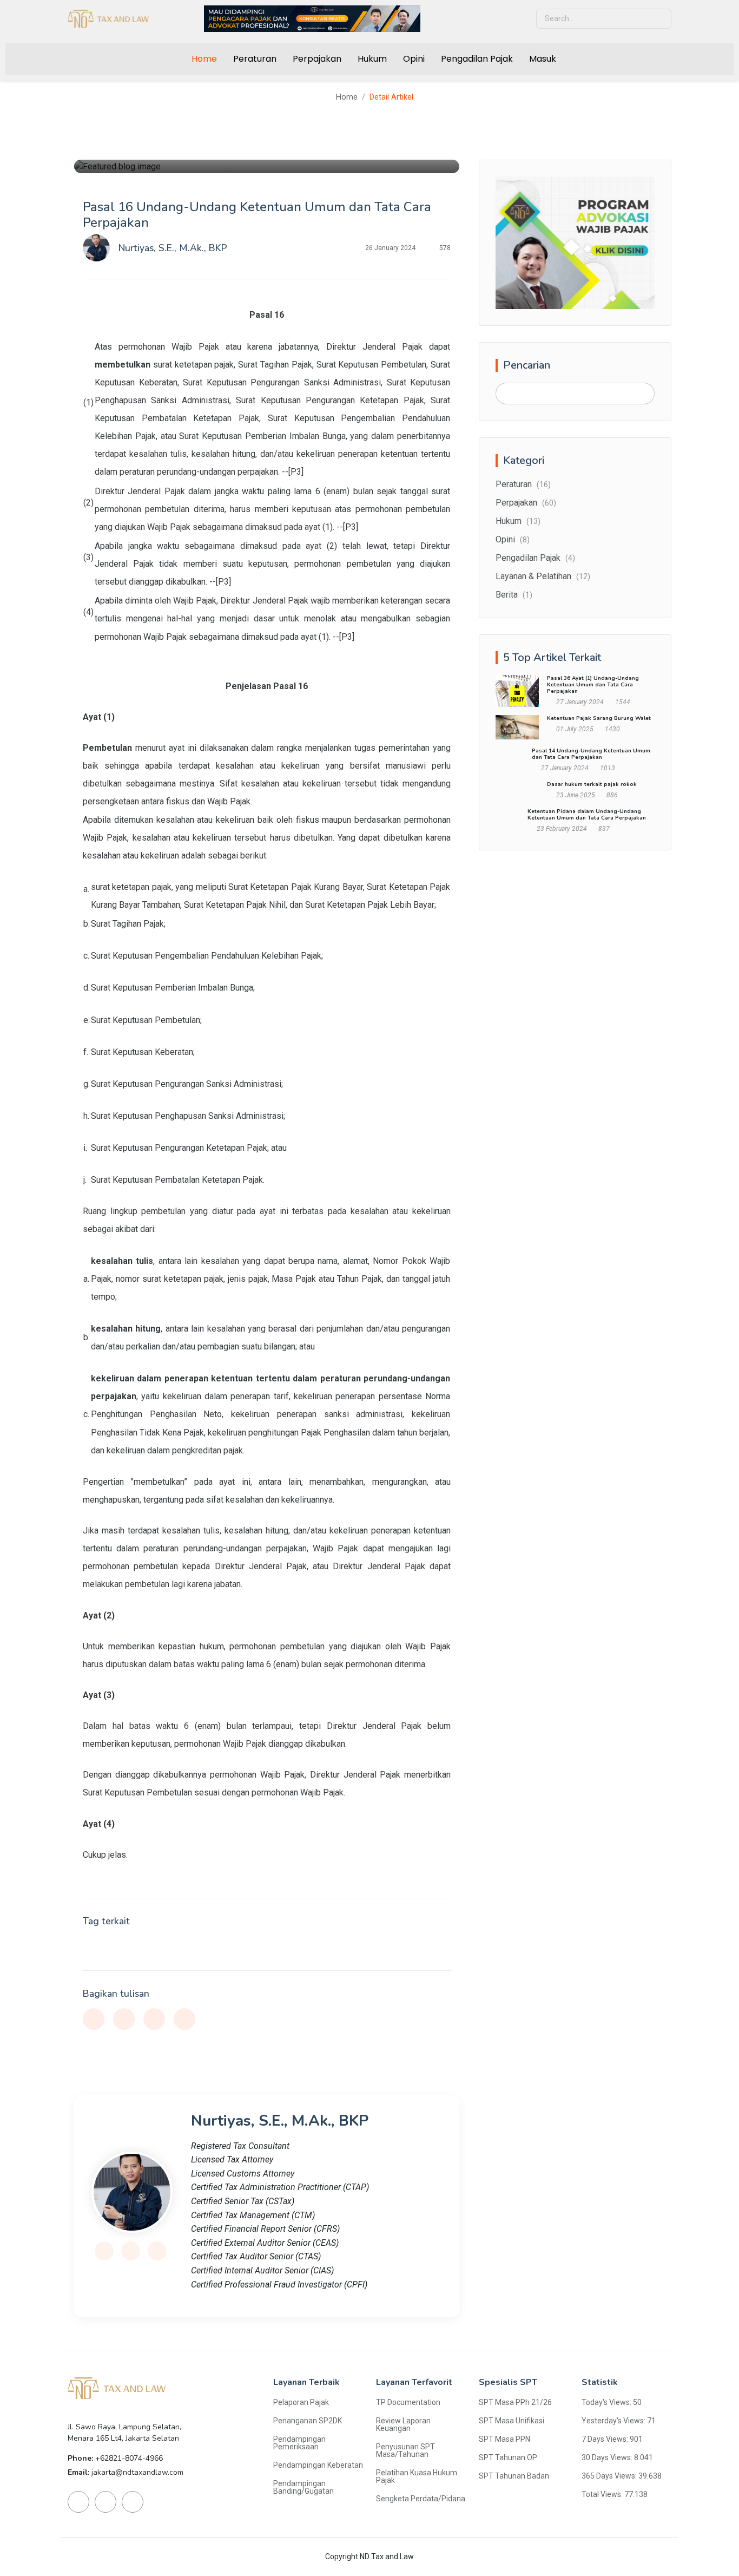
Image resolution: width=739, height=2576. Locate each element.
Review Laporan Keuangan (403, 2424)
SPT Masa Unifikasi (512, 2421)
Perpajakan (317, 59)
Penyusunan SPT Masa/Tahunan (405, 2450)
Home (204, 59)
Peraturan (255, 59)
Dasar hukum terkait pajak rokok (592, 784)
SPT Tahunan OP (508, 2457)
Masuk (543, 59)
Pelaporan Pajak (301, 2402)
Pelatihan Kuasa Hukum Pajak (417, 2476)
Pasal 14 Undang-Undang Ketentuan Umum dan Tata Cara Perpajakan (591, 754)
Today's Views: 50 (612, 2402)
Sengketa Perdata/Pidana (421, 2499)
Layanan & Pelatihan (543, 576)
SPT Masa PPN (504, 2439)
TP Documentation (408, 2402)
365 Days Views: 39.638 (622, 2476)
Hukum (372, 59)
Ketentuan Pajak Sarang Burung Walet (599, 718)
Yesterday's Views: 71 (619, 2421)
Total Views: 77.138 (615, 2494)
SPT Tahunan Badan (514, 2476)
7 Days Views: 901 (612, 2439)
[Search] (642, 394)
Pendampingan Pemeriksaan (299, 2443)
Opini (414, 59)
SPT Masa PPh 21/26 (515, 2402)
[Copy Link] (184, 2019)
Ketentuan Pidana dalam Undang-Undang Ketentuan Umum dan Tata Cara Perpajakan (587, 815)
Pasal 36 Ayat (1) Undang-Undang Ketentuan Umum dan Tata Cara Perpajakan (593, 685)
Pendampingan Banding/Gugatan (303, 2487)
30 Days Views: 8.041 (617, 2457)
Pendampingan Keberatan (318, 2465)
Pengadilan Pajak (477, 59)
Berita (514, 595)
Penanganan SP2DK (308, 2421)
